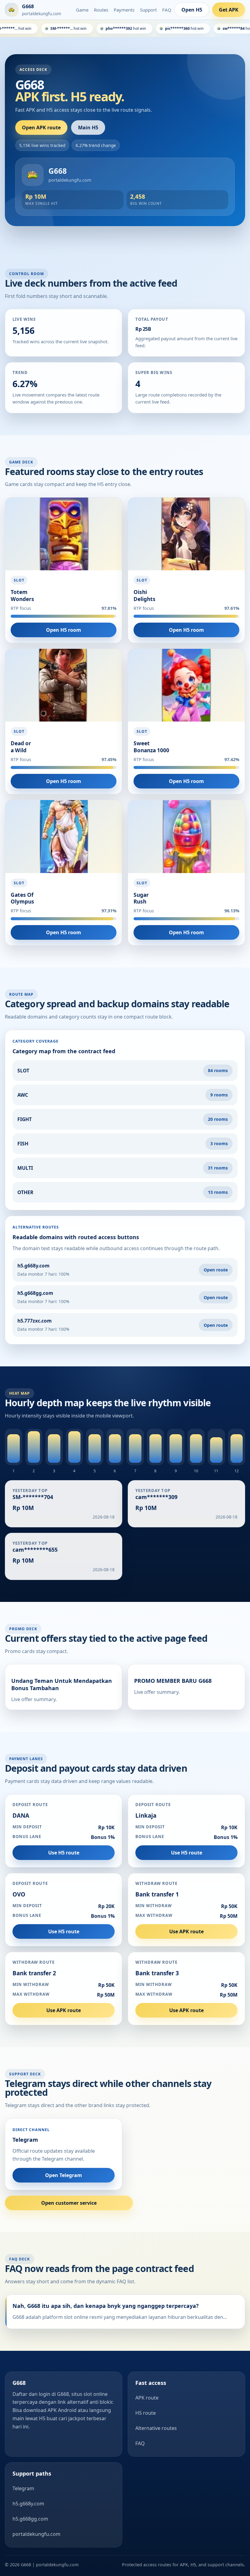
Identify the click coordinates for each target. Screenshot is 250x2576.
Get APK (229, 10)
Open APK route (41, 128)
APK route (147, 2398)
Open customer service (69, 2203)
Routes (101, 10)
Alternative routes (156, 2428)
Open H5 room (64, 630)
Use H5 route (64, 1853)
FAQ (167, 10)
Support (148, 10)
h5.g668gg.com (30, 2519)
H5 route (146, 2413)
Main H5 (88, 128)
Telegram (23, 2488)
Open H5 (192, 10)
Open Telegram (64, 2175)
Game (82, 10)
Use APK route (186, 1931)
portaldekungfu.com (36, 2534)
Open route (216, 1270)
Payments (124, 10)
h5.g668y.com (28, 2504)
